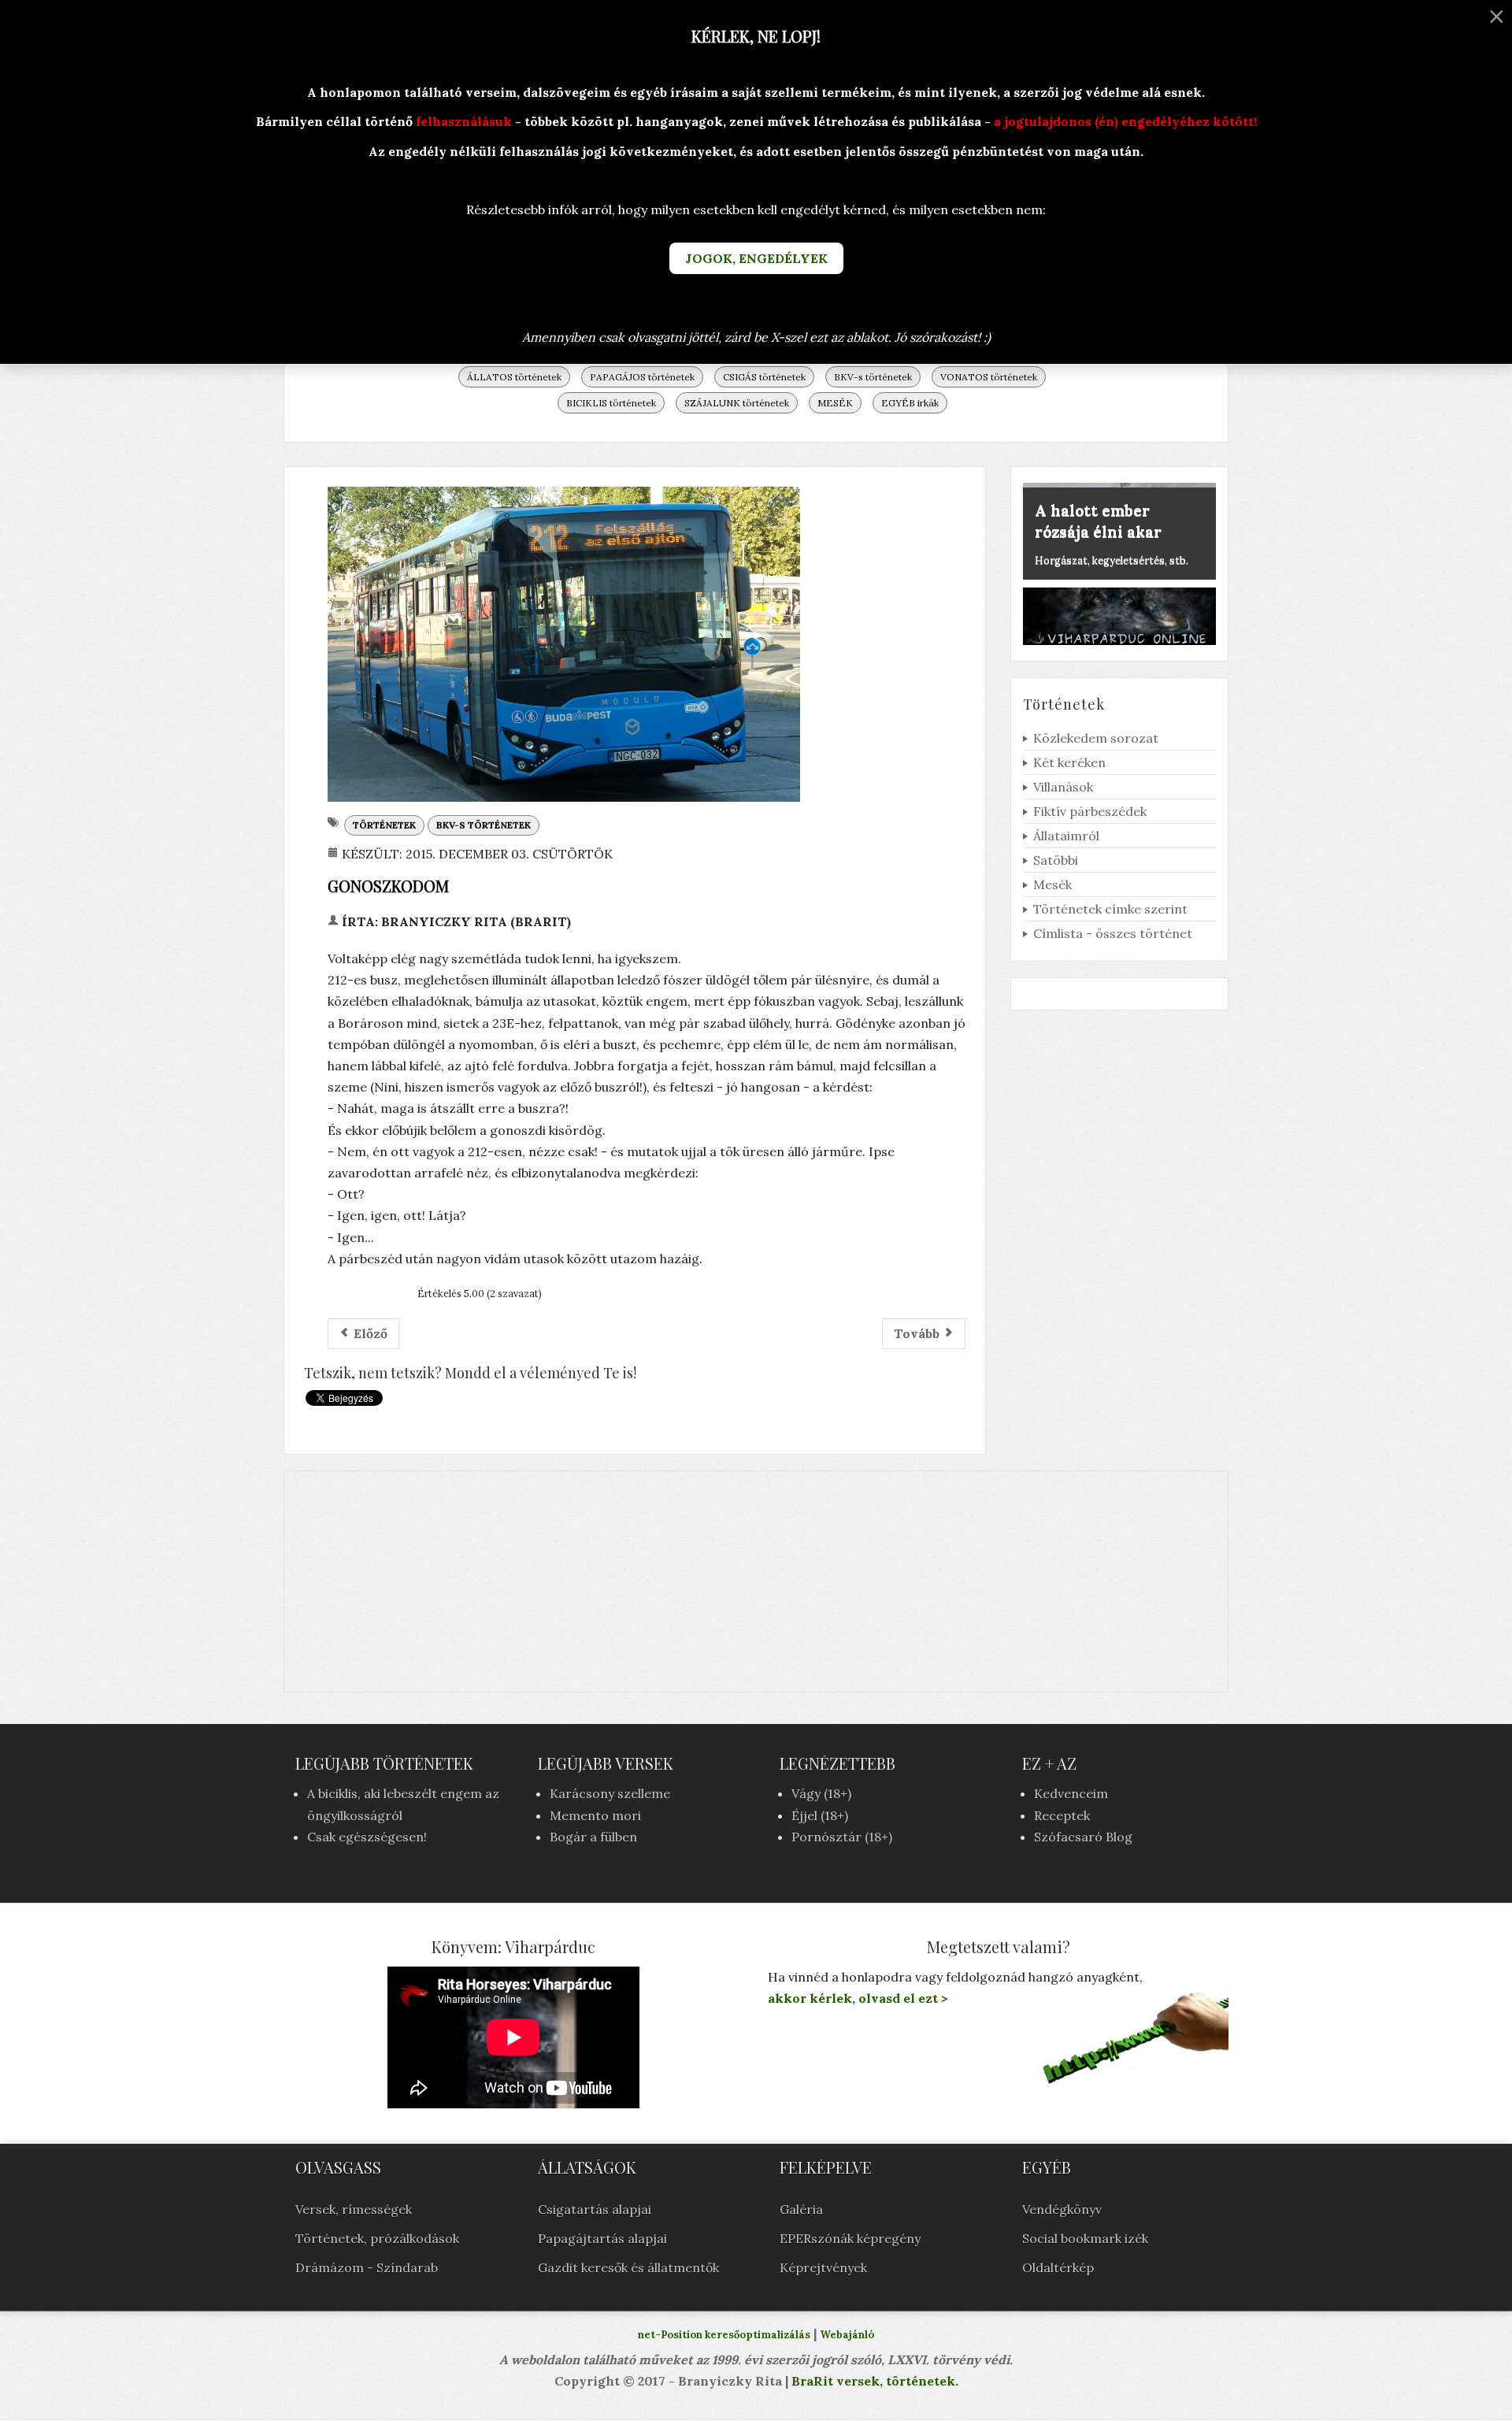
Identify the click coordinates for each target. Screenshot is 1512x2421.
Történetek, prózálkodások (377, 2238)
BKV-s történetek (873, 377)
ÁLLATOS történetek (514, 377)
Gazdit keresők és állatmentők (628, 2267)
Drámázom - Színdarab (367, 2267)
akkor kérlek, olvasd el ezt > (858, 1998)
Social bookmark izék (1085, 2238)
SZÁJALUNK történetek (737, 403)
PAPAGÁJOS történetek (642, 377)
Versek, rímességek (354, 2209)
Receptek (1062, 1815)
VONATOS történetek (989, 377)
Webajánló (847, 2335)
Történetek (384, 825)
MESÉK (835, 403)
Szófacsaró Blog (1083, 1837)
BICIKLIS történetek (611, 403)
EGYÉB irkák (910, 403)
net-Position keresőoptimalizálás (724, 2335)
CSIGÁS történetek (764, 377)
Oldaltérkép (1058, 2267)
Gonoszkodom (388, 886)
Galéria (801, 2209)
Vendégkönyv (1062, 2209)
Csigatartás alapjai (595, 2209)
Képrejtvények (823, 2267)
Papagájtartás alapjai (602, 2238)
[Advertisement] (756, 1581)
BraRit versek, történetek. (873, 2381)
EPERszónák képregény (850, 2238)
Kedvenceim (1071, 1793)
